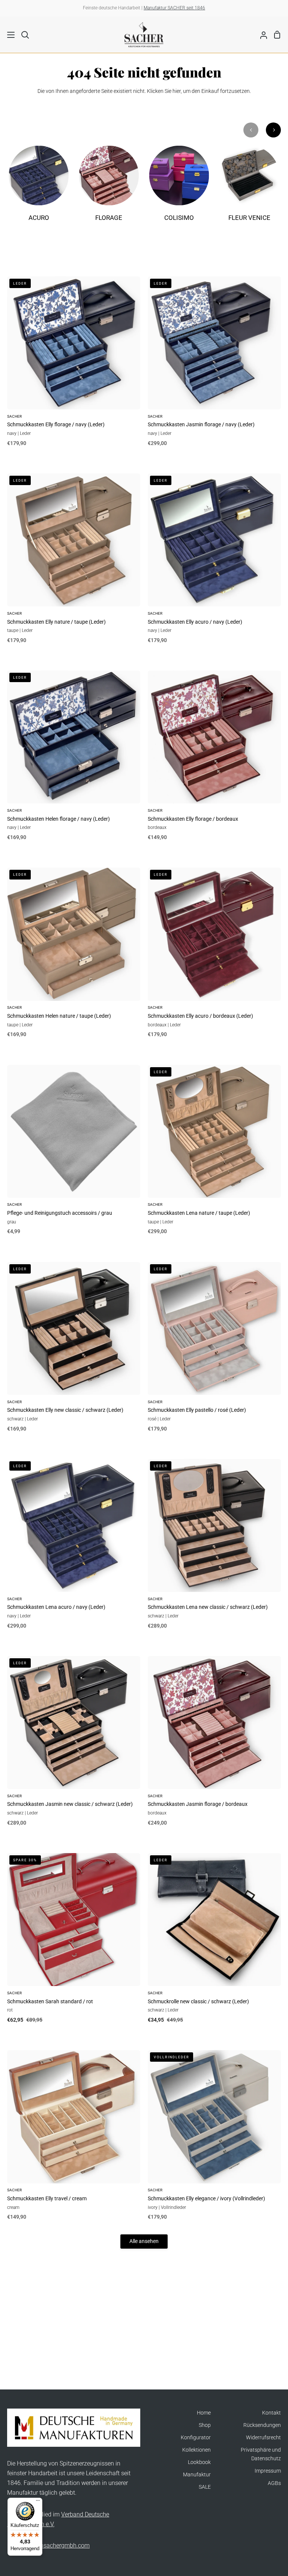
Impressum (268, 2471)
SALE (205, 2487)
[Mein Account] (261, 34)
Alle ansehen (144, 2241)
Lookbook (199, 2462)
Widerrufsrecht (263, 2438)
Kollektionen (196, 2450)
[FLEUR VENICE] (249, 188)
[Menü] (38, 2502)
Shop (205, 2425)
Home (204, 2413)
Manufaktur (197, 2475)
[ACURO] (39, 188)
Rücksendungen (262, 2425)
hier (177, 91)
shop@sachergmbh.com (57, 2545)
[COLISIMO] (179, 188)
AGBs (274, 2483)
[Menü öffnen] (8, 35)
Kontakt (271, 2413)
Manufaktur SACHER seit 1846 (174, 8)
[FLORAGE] (109, 188)
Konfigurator (196, 2438)
